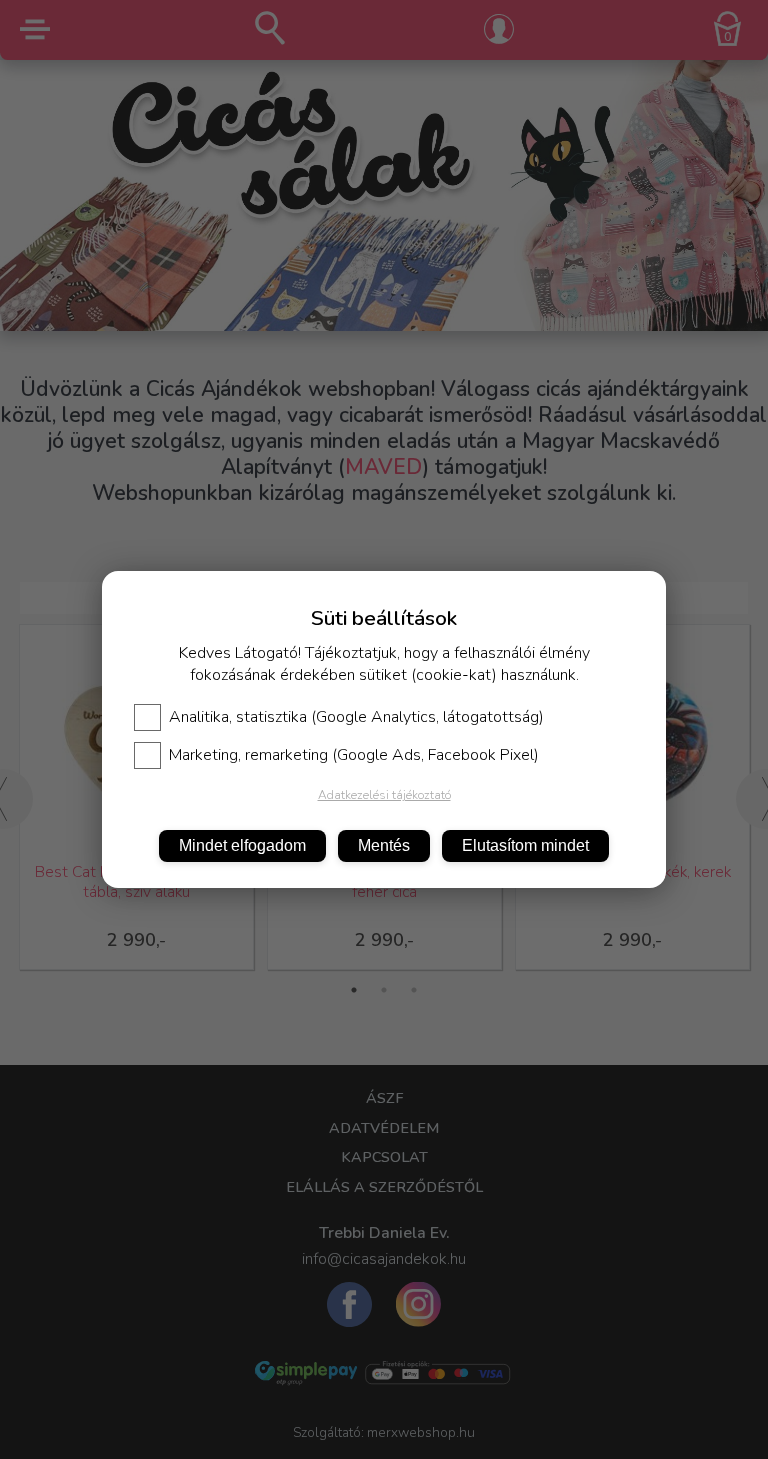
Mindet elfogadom (242, 845)
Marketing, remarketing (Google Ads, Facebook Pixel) (354, 755)
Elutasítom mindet (525, 845)
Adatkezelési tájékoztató (384, 795)
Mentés (384, 845)
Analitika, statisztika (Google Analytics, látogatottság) (356, 717)
